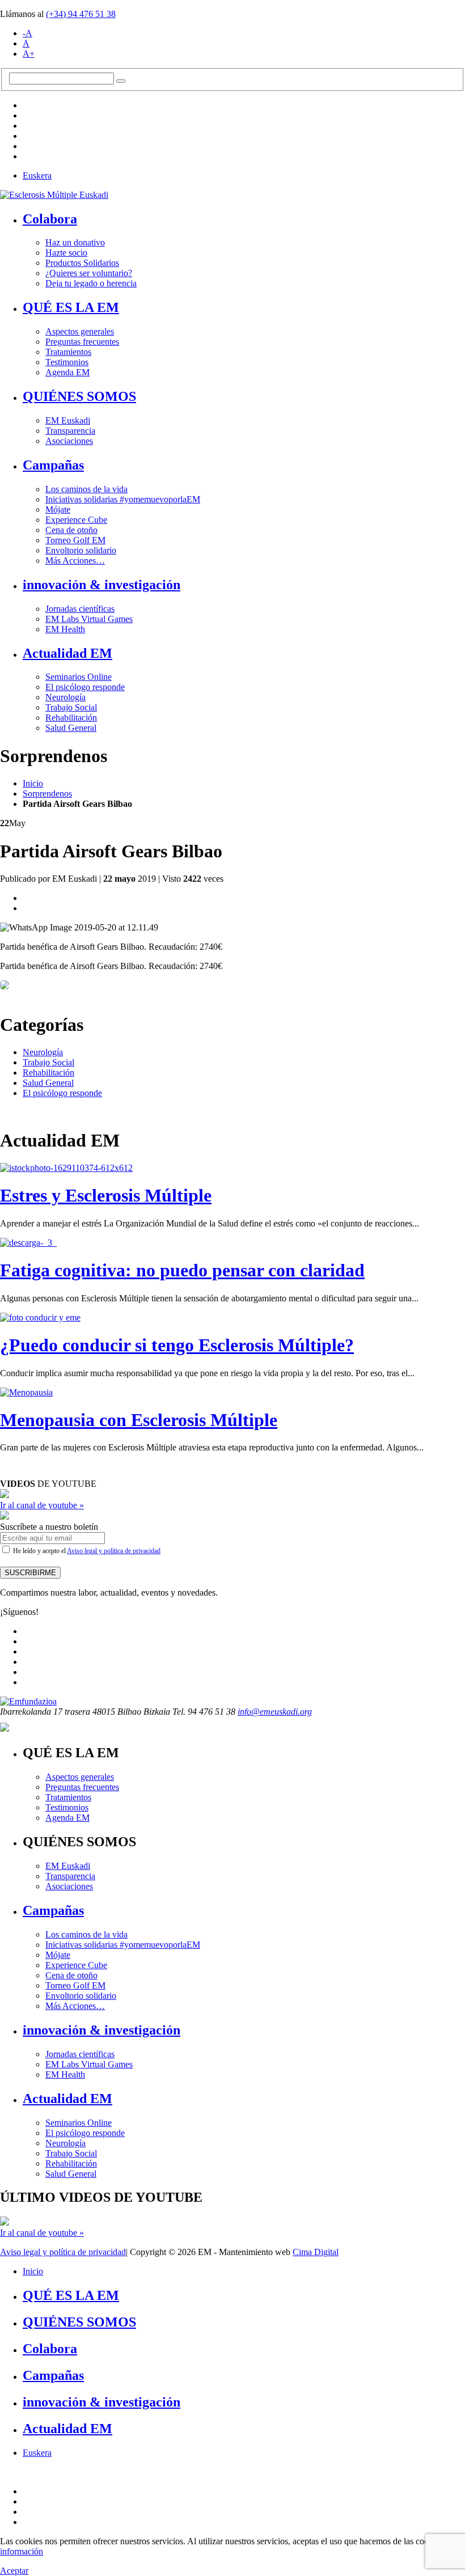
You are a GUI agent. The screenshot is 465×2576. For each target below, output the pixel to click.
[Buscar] (121, 81)
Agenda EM (67, 372)
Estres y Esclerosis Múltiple (106, 1195)
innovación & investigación (102, 585)
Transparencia (70, 431)
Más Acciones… (75, 561)
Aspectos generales (80, 331)
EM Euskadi (68, 420)
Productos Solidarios (82, 263)
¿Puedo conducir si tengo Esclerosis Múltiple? (177, 1345)
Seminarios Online (79, 677)
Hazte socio (66, 253)
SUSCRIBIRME (30, 1573)
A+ (29, 54)
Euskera (37, 175)
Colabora (50, 219)
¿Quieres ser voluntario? (89, 273)
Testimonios (67, 362)
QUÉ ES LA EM (71, 307)
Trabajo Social (71, 707)
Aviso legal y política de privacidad (114, 1551)
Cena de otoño (71, 530)
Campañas (53, 465)
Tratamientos (68, 352)
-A (28, 33)
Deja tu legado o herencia (91, 283)
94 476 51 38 (81, 14)
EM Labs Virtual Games (89, 619)
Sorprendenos (47, 794)
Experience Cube (76, 520)
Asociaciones (69, 441)
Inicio (33, 783)
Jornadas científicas (80, 609)
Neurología (65, 697)
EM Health (65, 629)
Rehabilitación (71, 718)
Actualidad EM (67, 653)
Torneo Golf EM (75, 540)
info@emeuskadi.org (275, 1712)
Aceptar (14, 2571)
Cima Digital (316, 2252)
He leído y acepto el (86, 1551)
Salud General (71, 728)
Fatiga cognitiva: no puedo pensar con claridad (182, 1270)
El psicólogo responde (85, 687)
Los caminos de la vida (86, 489)
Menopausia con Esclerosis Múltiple (139, 1420)
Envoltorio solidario (81, 550)
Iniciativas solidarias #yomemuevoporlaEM (123, 499)
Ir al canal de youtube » (42, 1505)
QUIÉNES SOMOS (79, 396)
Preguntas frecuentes (82, 342)
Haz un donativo (75, 242)
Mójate (58, 509)
